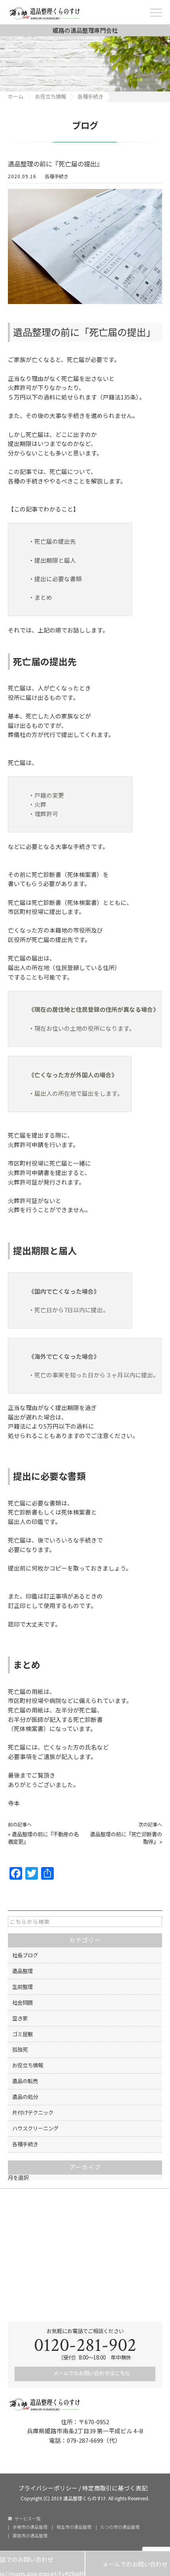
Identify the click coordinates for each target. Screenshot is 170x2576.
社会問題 (23, 2002)
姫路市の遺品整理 (30, 2536)
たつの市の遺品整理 (120, 2527)
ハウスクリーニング (35, 2128)
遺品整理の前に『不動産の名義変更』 (43, 1838)
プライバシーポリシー (48, 2487)
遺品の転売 (25, 2081)
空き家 (20, 2018)
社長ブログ (25, 1955)
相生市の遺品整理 (74, 2527)
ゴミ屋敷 (23, 2034)
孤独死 (20, 2049)
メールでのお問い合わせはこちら (91, 2373)
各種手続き (57, 176)
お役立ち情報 (28, 2065)
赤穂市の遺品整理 (30, 2527)
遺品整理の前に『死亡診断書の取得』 (126, 1838)
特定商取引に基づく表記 (115, 2487)
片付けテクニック (33, 2112)
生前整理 (23, 1987)
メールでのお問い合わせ (128, 2564)
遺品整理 (23, 1971)
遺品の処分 (25, 2097)
